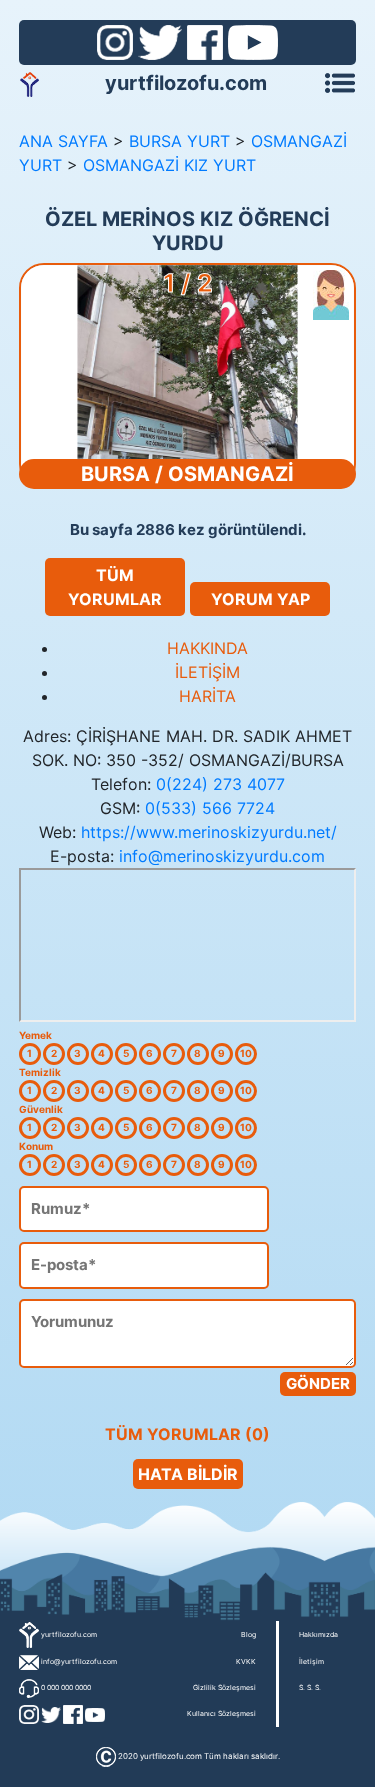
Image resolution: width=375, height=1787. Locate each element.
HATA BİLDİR (188, 1474)
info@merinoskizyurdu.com (222, 856)
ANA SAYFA (63, 141)
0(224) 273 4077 (220, 784)
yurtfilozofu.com (186, 83)
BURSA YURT (179, 141)
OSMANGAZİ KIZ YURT (169, 165)
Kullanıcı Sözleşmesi (221, 1713)
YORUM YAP (260, 599)
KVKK (246, 1661)
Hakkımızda (318, 1634)
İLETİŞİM (207, 672)
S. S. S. (310, 1687)
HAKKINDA (207, 648)
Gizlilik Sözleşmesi (224, 1687)
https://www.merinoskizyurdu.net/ (209, 832)
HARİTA (207, 696)
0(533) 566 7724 (210, 808)
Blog (248, 1634)
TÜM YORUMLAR (115, 587)
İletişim (311, 1661)
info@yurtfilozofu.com (79, 1661)
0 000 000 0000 (66, 1687)
